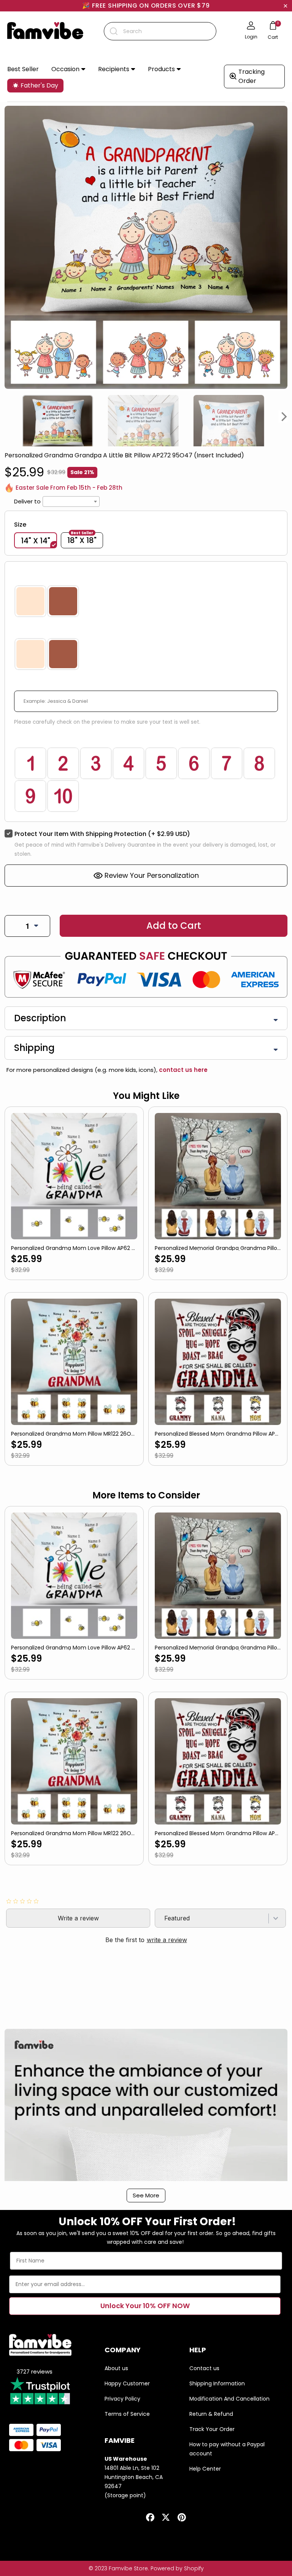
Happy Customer (127, 2383)
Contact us (204, 2368)
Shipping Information (217, 2383)
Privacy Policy (122, 2399)
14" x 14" (36, 541)
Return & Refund (211, 2414)
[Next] (284, 417)
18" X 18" (82, 540)
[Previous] (8, 417)
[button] (68, 69)
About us (116, 2368)
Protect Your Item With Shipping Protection (102, 834)
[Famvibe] (45, 31)
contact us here (182, 1070)
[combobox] (160, 31)
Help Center (205, 2469)
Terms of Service (127, 2414)
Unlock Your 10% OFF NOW (145, 2306)
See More (146, 2195)
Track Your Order (212, 2429)
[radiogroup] (146, 601)
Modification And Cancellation (229, 2399)
